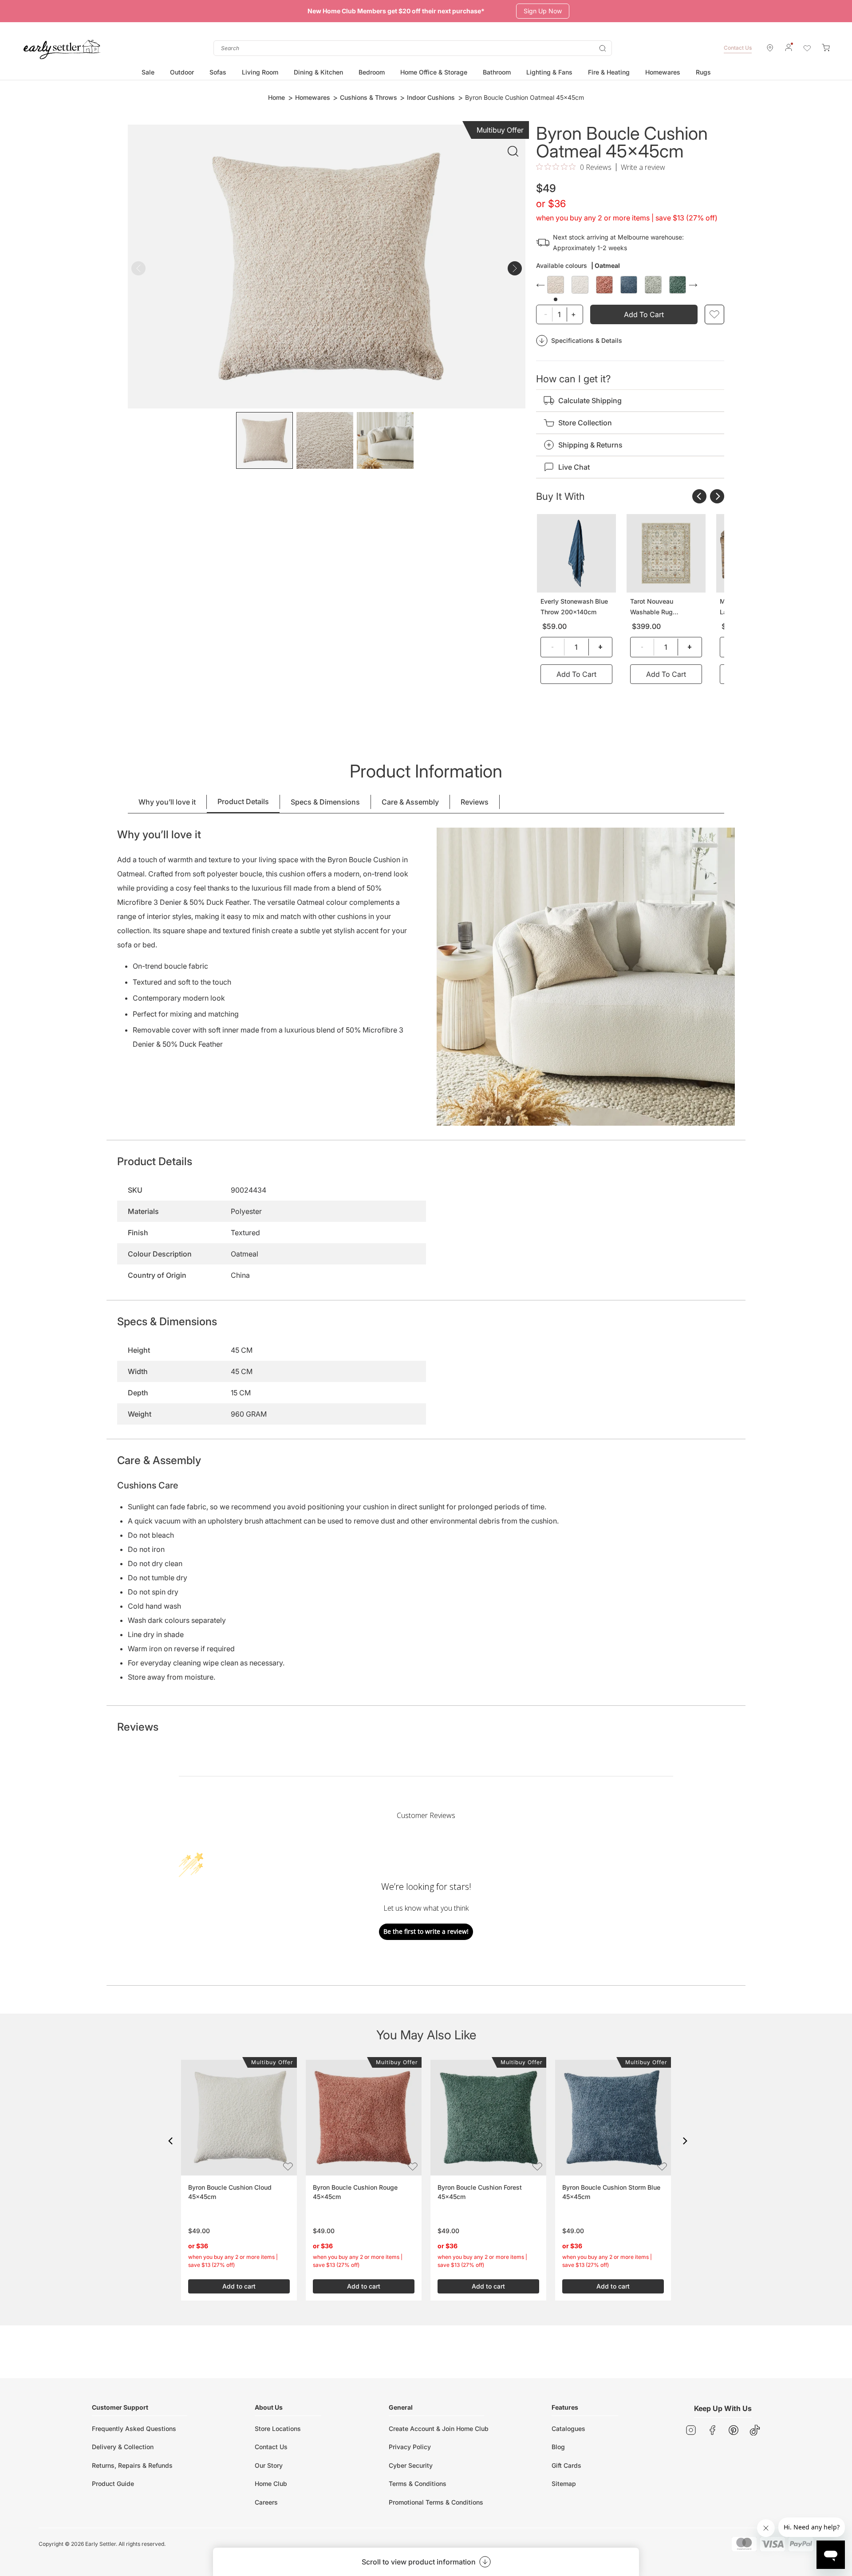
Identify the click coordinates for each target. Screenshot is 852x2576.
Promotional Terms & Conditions (436, 2502)
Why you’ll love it (167, 802)
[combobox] (413, 48)
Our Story (269, 2465)
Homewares (313, 97)
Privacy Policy (410, 2447)
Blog (558, 2447)
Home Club (271, 2484)
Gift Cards (566, 2465)
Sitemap (564, 2484)
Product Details (243, 801)
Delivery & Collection (123, 2447)
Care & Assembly (410, 802)
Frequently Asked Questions (134, 2429)
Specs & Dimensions (325, 802)
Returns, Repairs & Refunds (132, 2465)
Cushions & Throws (369, 97)
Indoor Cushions (431, 97)
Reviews (475, 802)
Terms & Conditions (418, 2484)
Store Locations (278, 2429)
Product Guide (113, 2484)
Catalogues (568, 2429)
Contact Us (738, 48)
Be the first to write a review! (426, 1931)
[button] (170, 2141)
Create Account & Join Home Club (439, 2429)
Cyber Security (411, 2465)
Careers (266, 2502)
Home (276, 97)
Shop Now (536, 11)
